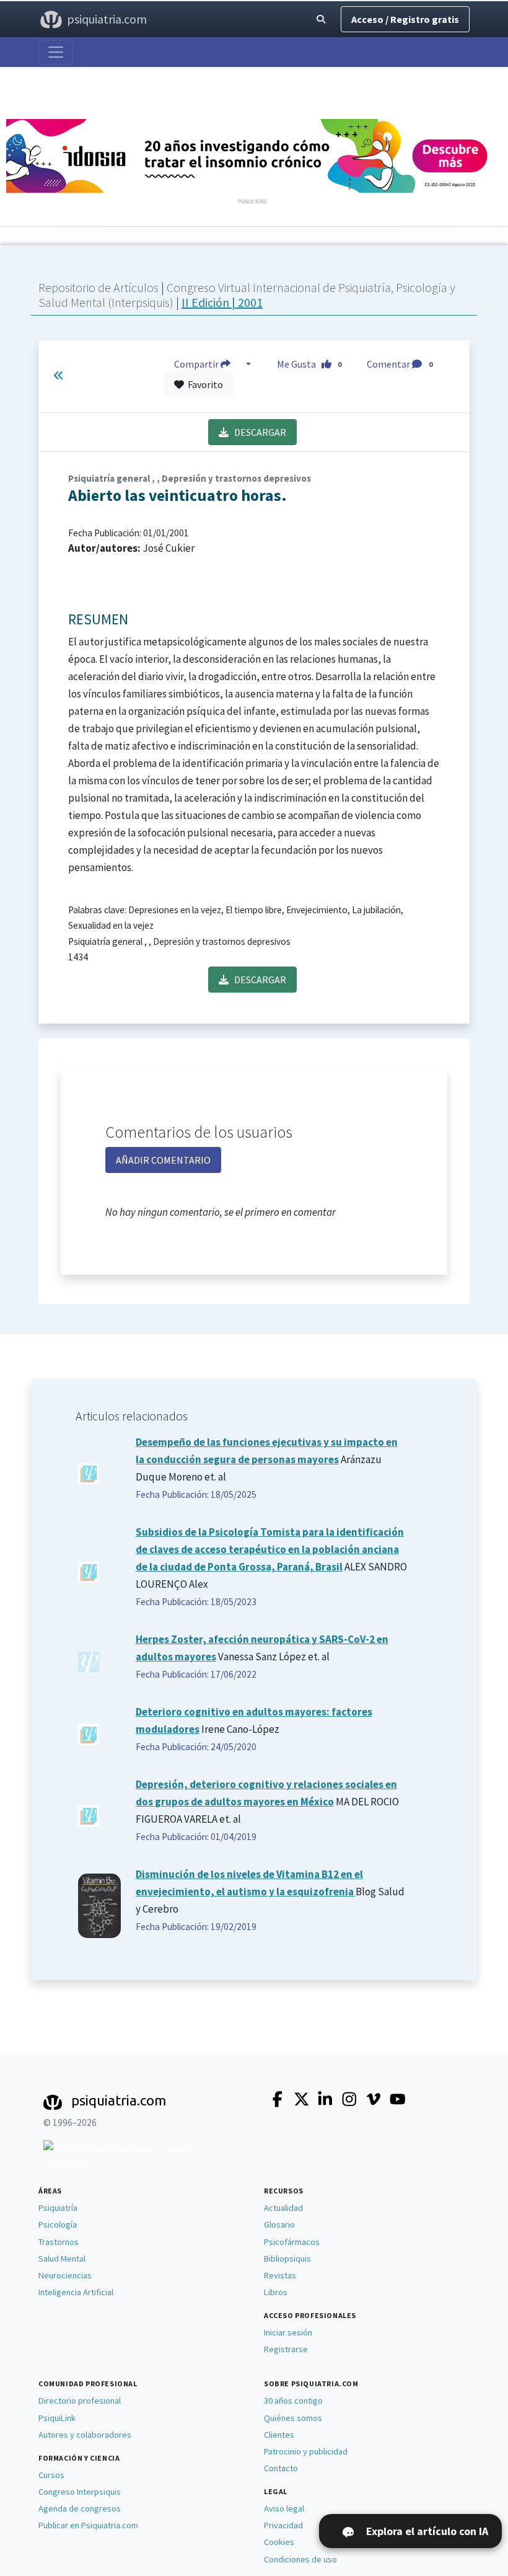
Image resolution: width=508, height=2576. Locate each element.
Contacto (281, 2468)
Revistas (280, 2275)
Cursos (51, 2475)
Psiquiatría (58, 2208)
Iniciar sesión (288, 2332)
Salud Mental (62, 2259)
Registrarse (286, 2349)
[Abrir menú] (56, 52)
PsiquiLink (57, 2418)
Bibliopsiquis (287, 2259)
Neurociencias (65, 2275)
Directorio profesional (80, 2401)
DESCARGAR (257, 432)
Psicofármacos (292, 2242)
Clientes (279, 2435)
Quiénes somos (293, 2418)
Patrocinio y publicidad (306, 2451)
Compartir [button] (197, 364)
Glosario (279, 2224)
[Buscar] (321, 20)
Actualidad (283, 2208)
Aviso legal (284, 2508)
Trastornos (59, 2242)
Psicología (58, 2224)
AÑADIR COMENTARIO (163, 1160)
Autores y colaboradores (85, 2435)
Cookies (279, 2542)
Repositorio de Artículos (99, 287)
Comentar (400, 364)
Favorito (204, 384)
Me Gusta (309, 364)
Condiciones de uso (300, 2559)
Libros (276, 2292)
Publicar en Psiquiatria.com (88, 2525)
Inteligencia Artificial (76, 2292)
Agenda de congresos (80, 2508)
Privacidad (283, 2525)
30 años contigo (293, 2401)
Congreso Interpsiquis (80, 2492)
